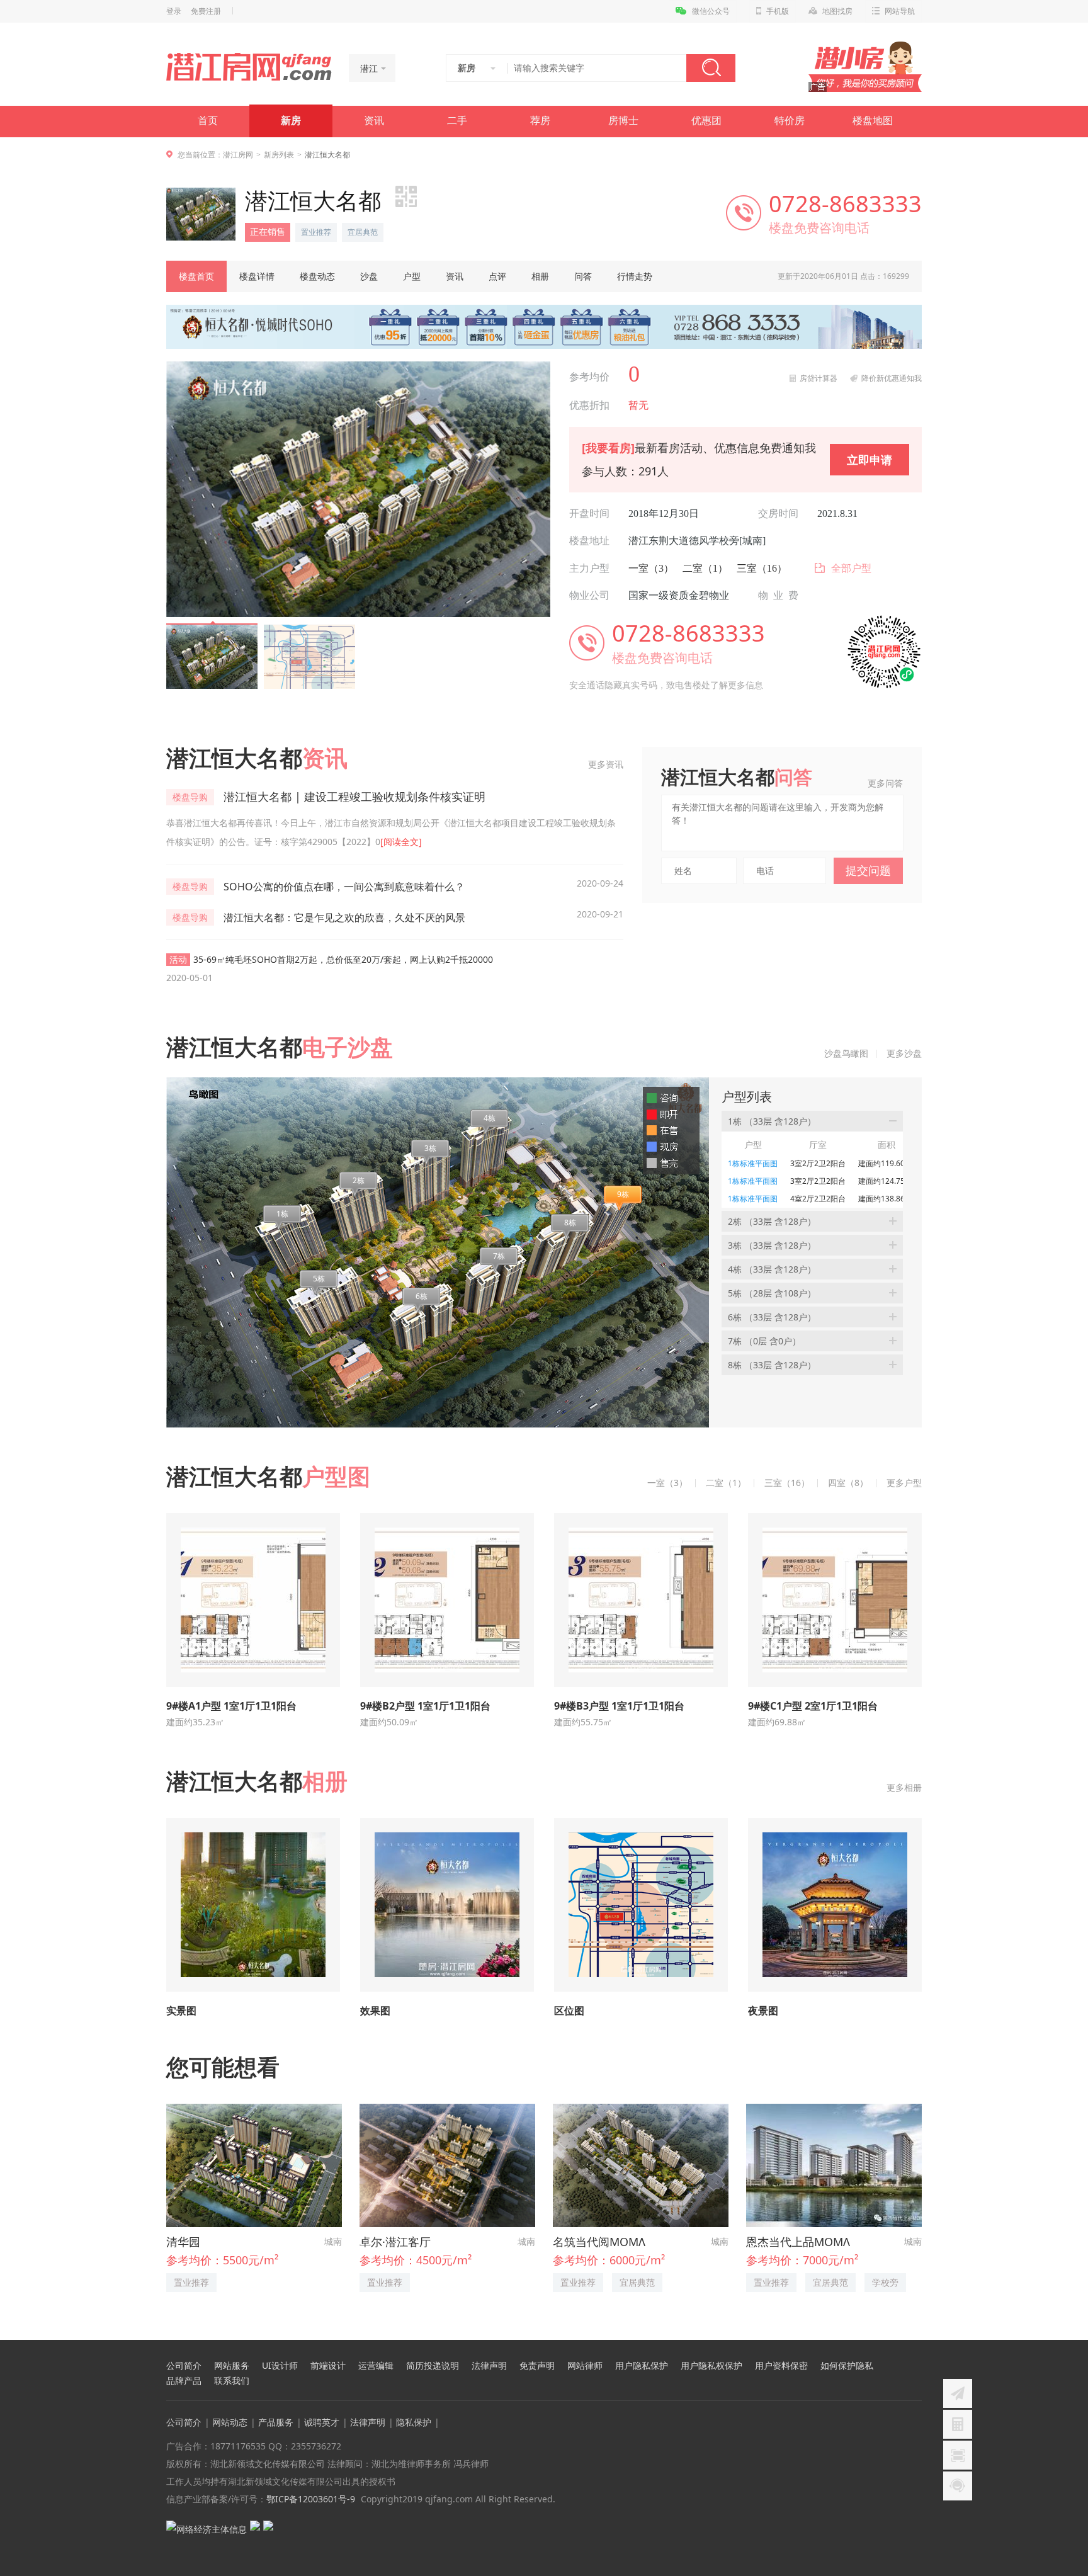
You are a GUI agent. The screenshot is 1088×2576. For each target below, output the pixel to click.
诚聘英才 (322, 2422)
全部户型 (851, 568)
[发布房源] (958, 2393)
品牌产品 (184, 2381)
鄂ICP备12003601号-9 (311, 2499)
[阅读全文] (401, 842)
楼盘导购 (190, 797)
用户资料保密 (781, 2366)
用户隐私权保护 (711, 2366)
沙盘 (369, 276)
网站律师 (585, 2366)
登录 (174, 11)
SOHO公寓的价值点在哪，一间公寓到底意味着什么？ (344, 887)
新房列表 (279, 155)
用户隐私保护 (642, 2366)
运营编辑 (376, 2366)
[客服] (958, 2486)
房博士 (623, 121)
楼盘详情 (257, 276)
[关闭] (1077, 2329)
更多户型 (904, 1483)
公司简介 (184, 2366)
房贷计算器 (819, 378)
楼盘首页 (196, 276)
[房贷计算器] (958, 2424)
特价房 (790, 121)
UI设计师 (280, 2366)
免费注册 (206, 11)
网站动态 (230, 2422)
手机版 (778, 11)
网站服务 (232, 2366)
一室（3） (651, 568)
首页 (208, 121)
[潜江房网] (249, 67)
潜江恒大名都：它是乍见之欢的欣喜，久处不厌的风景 (344, 917)
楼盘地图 (873, 121)
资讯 (374, 121)
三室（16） (762, 568)
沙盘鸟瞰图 (846, 1053)
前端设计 (328, 2366)
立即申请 (870, 460)
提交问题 (868, 870)
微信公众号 (711, 11)
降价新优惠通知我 (892, 378)
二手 (457, 121)
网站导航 (900, 11)
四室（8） (848, 1483)
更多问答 (885, 783)
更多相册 (904, 1787)
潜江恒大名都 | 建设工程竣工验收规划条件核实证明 (354, 797)
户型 (412, 276)
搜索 (711, 68)
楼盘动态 (317, 276)
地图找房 (837, 11)
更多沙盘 (904, 1053)
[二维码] (958, 2455)
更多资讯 (606, 764)
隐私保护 (414, 2422)
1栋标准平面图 (753, 1163)
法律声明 (489, 2366)
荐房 (540, 121)
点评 (497, 276)
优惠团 (706, 121)
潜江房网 (238, 155)
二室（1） (705, 568)
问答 (583, 276)
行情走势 (635, 276)
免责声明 (537, 2366)
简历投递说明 (433, 2366)
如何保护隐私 (847, 2366)
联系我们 (232, 2381)
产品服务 (276, 2422)
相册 (540, 276)
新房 (291, 121)
